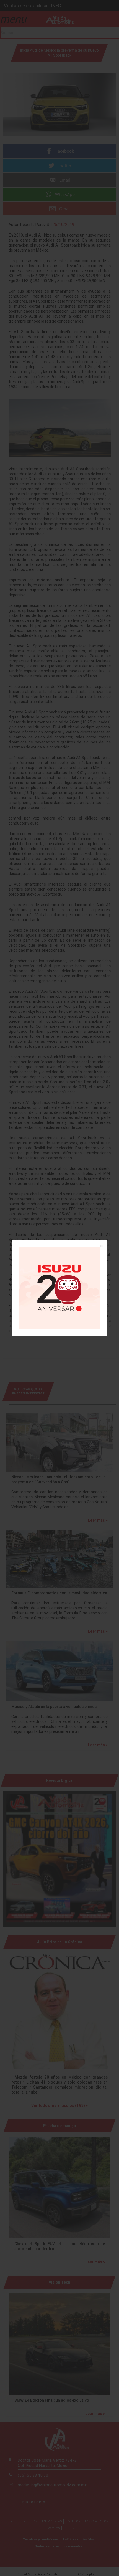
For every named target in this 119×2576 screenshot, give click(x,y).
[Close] (101, 1246)
